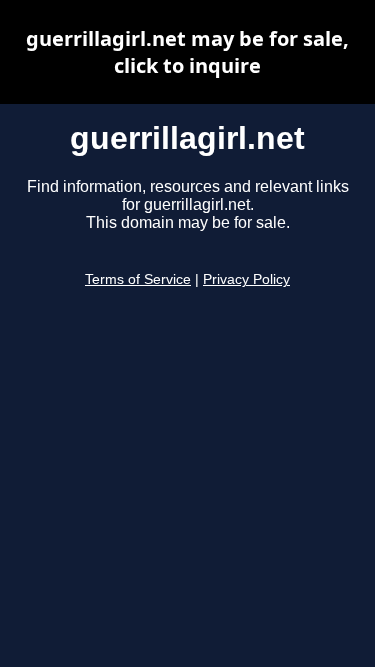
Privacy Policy (246, 279)
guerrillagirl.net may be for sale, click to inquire (187, 52)
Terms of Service (138, 279)
